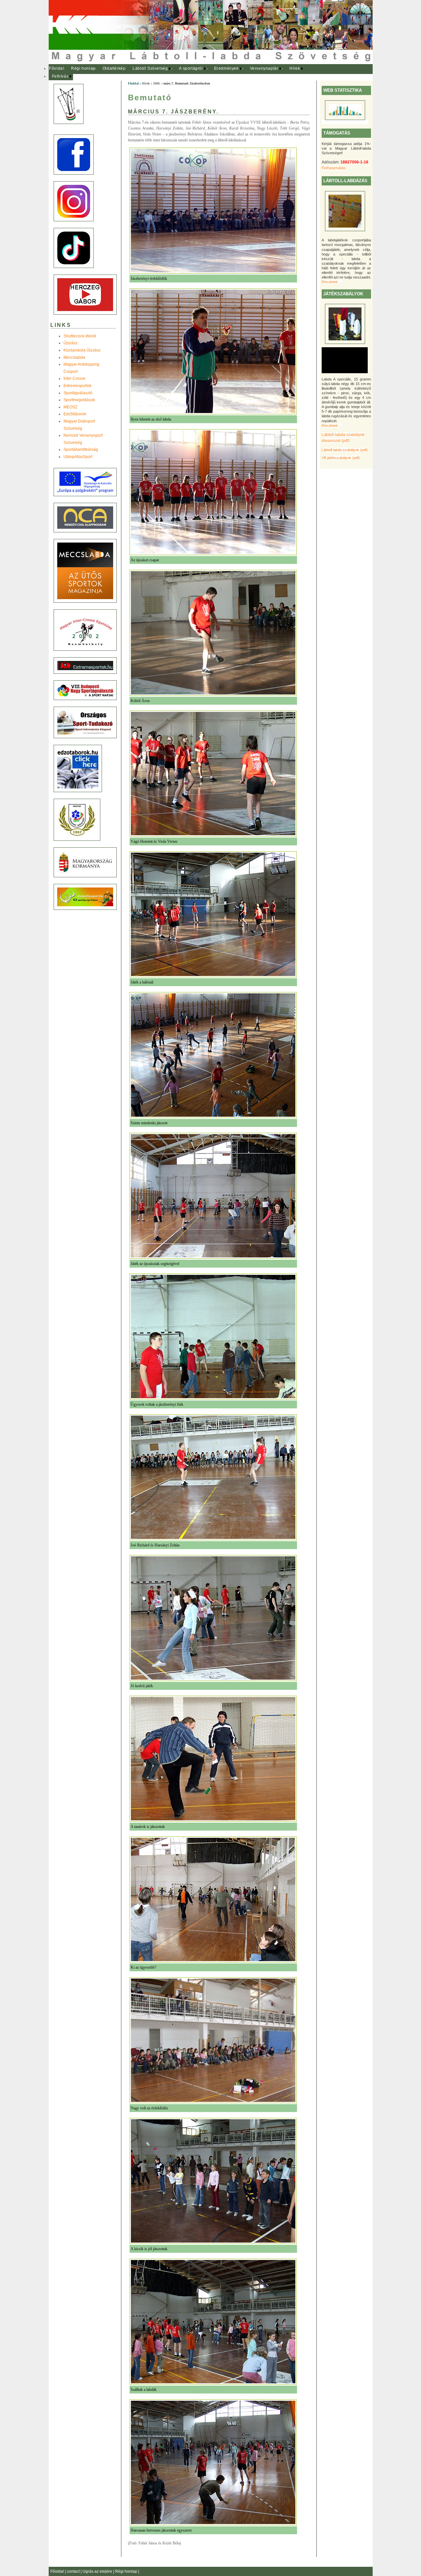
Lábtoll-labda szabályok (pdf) (345, 450)
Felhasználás (334, 168)
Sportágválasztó (78, 393)
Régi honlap (83, 68)
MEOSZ (70, 407)
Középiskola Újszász (82, 350)
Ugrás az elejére (98, 2571)
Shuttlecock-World (80, 336)
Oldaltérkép (114, 68)
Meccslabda (74, 357)
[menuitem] (57, 69)
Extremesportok (77, 386)
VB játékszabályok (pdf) (341, 458)
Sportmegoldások (79, 400)
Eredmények (226, 68)
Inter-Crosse (74, 378)
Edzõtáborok (75, 414)
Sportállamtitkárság (81, 450)
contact (74, 2571)
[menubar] (180, 73)
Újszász (71, 343)
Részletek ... (332, 282)
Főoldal (56, 68)
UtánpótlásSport (78, 457)
